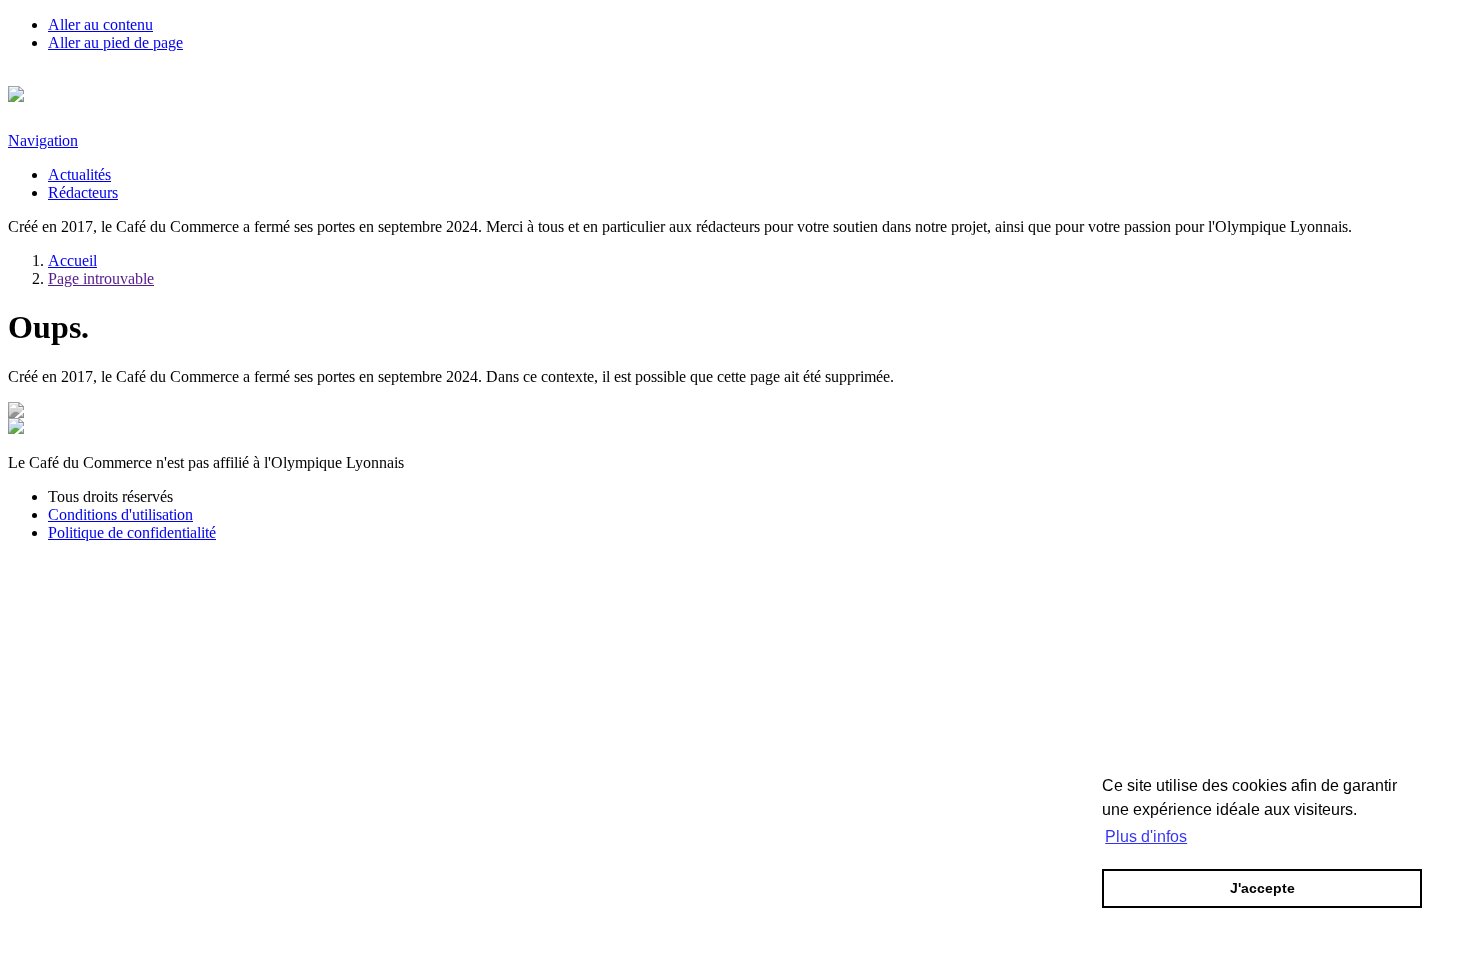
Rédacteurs (83, 192)
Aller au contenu (100, 24)
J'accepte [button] (1262, 888)
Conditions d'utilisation (120, 514)
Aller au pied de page (115, 42)
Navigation (43, 140)
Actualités (79, 174)
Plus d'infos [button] (1146, 836)
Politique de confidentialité (132, 532)
